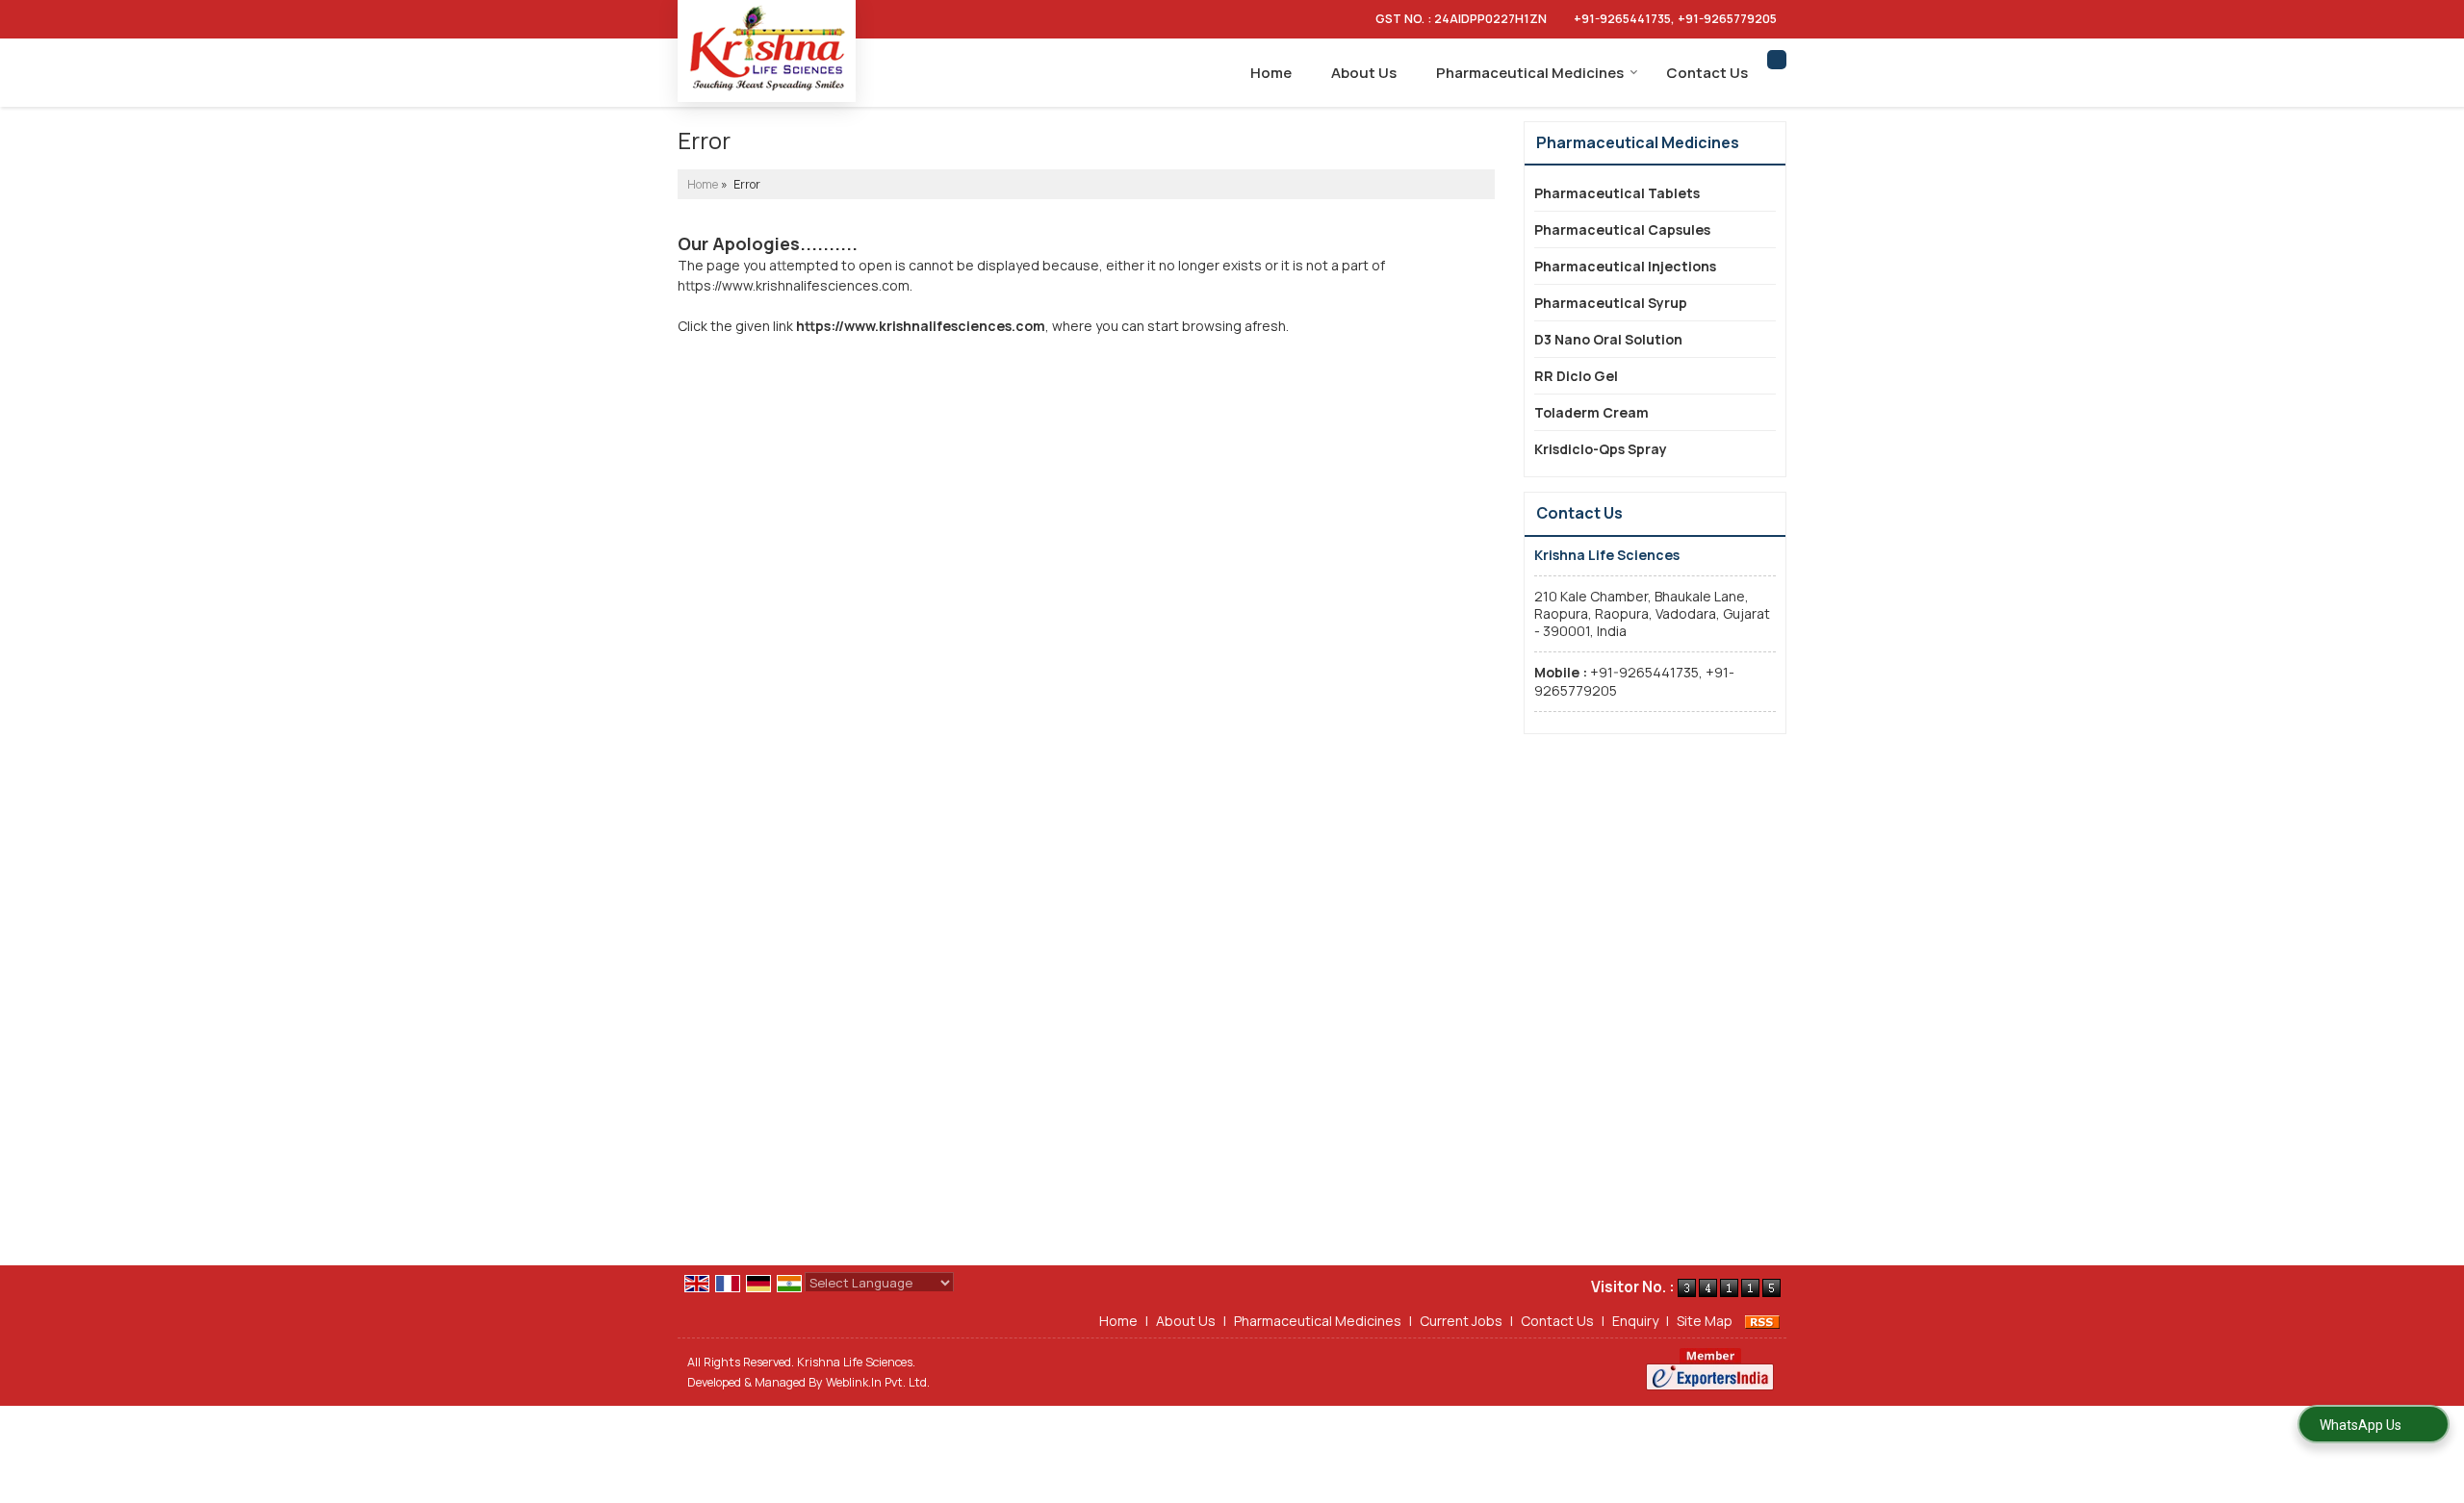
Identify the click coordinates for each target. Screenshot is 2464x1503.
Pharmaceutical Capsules (1622, 229)
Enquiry (1635, 1321)
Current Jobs (1461, 1321)
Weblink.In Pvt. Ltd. (878, 1382)
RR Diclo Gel (1576, 376)
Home (1271, 73)
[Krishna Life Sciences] (767, 49)
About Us (1364, 73)
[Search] (1777, 60)
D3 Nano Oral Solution (1608, 339)
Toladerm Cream (1591, 412)
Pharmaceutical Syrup (1611, 303)
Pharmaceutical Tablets (1617, 193)
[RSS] (1762, 1321)
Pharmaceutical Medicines (1530, 73)
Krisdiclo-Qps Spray (1601, 449)
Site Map (1705, 1321)
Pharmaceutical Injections (1625, 266)
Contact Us (1707, 73)
